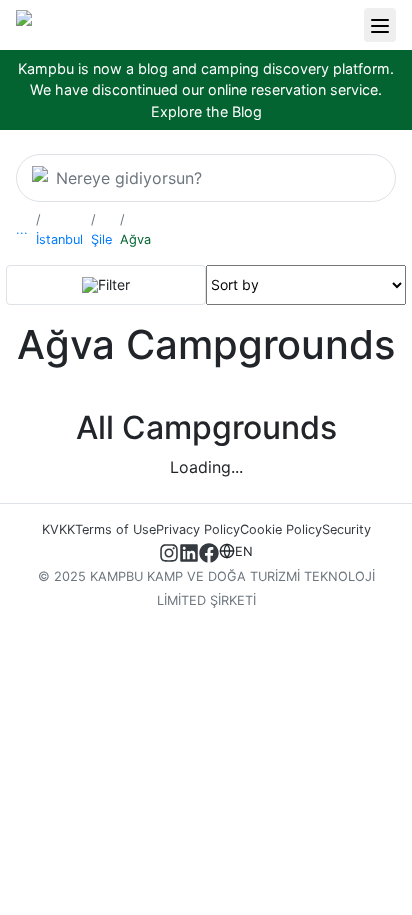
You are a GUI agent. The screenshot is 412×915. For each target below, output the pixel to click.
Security (346, 529)
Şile (101, 239)
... (22, 229)
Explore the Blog (206, 111)
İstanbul (59, 239)
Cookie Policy (281, 529)
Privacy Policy (198, 529)
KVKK (58, 529)
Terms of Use (115, 529)
